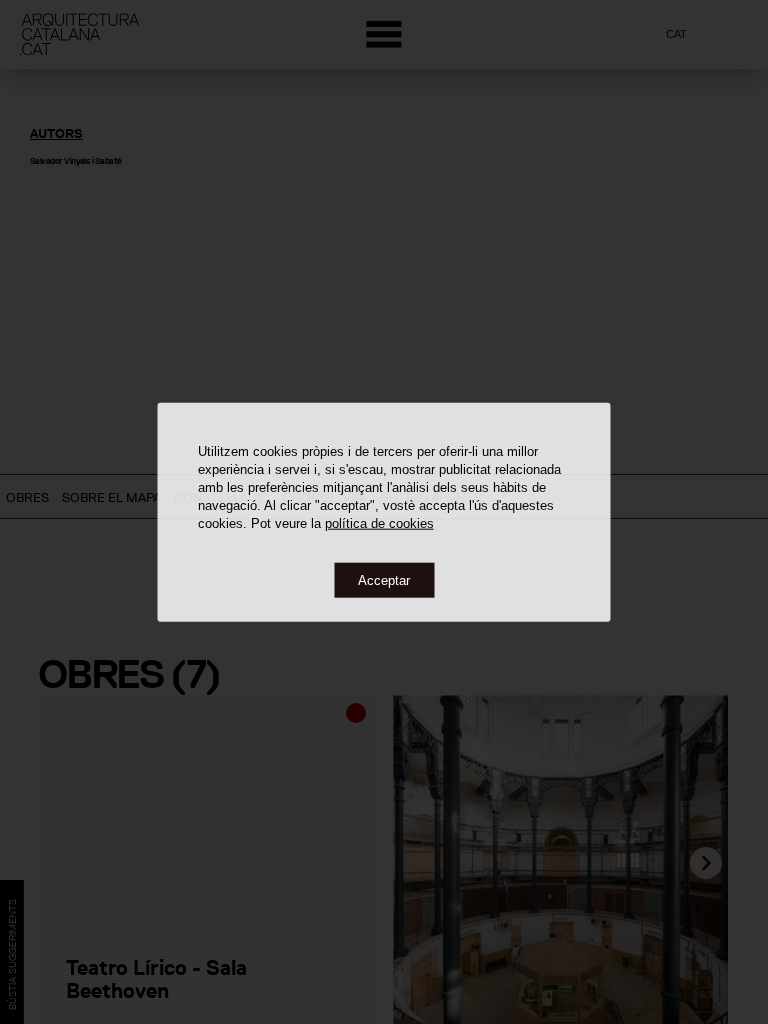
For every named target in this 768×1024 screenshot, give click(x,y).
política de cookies (379, 522)
